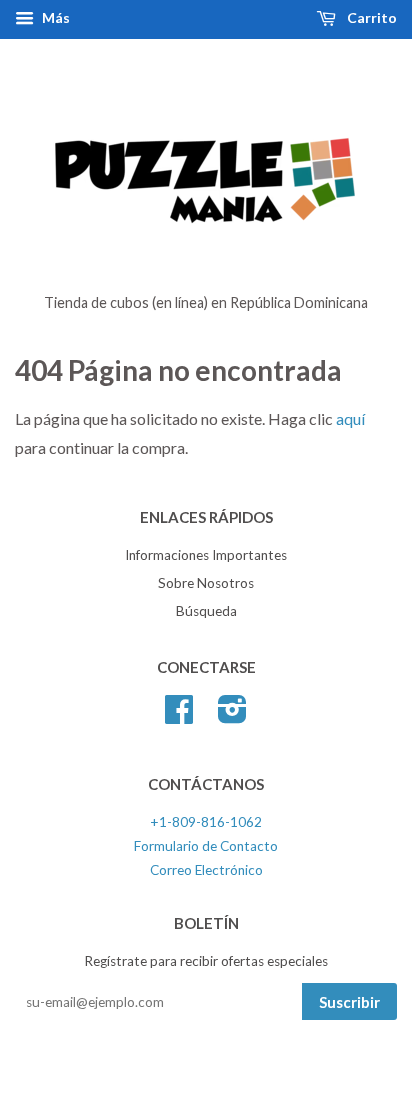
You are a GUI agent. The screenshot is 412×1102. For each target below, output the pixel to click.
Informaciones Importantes (206, 555)
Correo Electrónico (206, 870)
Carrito (370, 17)
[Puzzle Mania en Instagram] (232, 716)
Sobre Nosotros (206, 583)
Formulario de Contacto (206, 846)
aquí (350, 418)
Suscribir (349, 1002)
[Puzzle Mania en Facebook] (179, 716)
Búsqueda (206, 611)
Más (54, 17)
